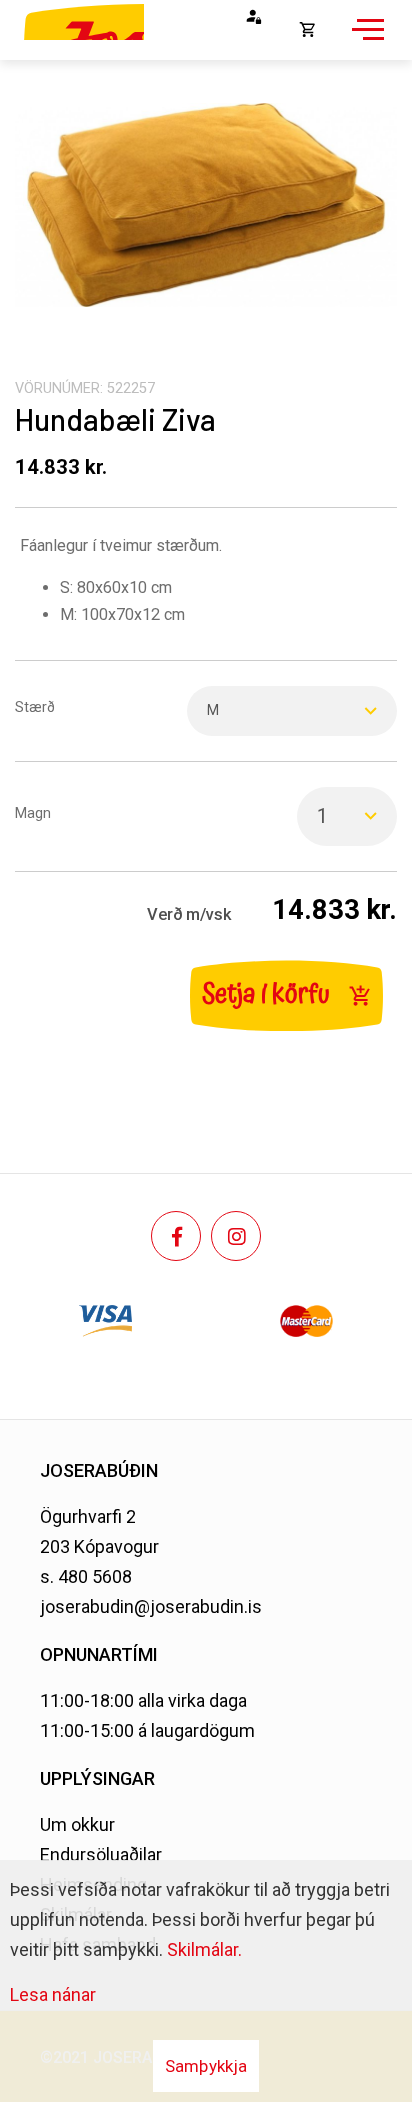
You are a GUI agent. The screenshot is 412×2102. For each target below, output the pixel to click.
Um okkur (77, 1824)
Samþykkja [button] (206, 2066)
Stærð (35, 707)
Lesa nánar (53, 1994)
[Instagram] (236, 1236)
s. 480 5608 (86, 1576)
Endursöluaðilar (101, 1854)
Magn (33, 813)
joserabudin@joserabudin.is (151, 1606)
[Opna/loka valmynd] (365, 40)
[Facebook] (176, 1236)
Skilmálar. (204, 1949)
